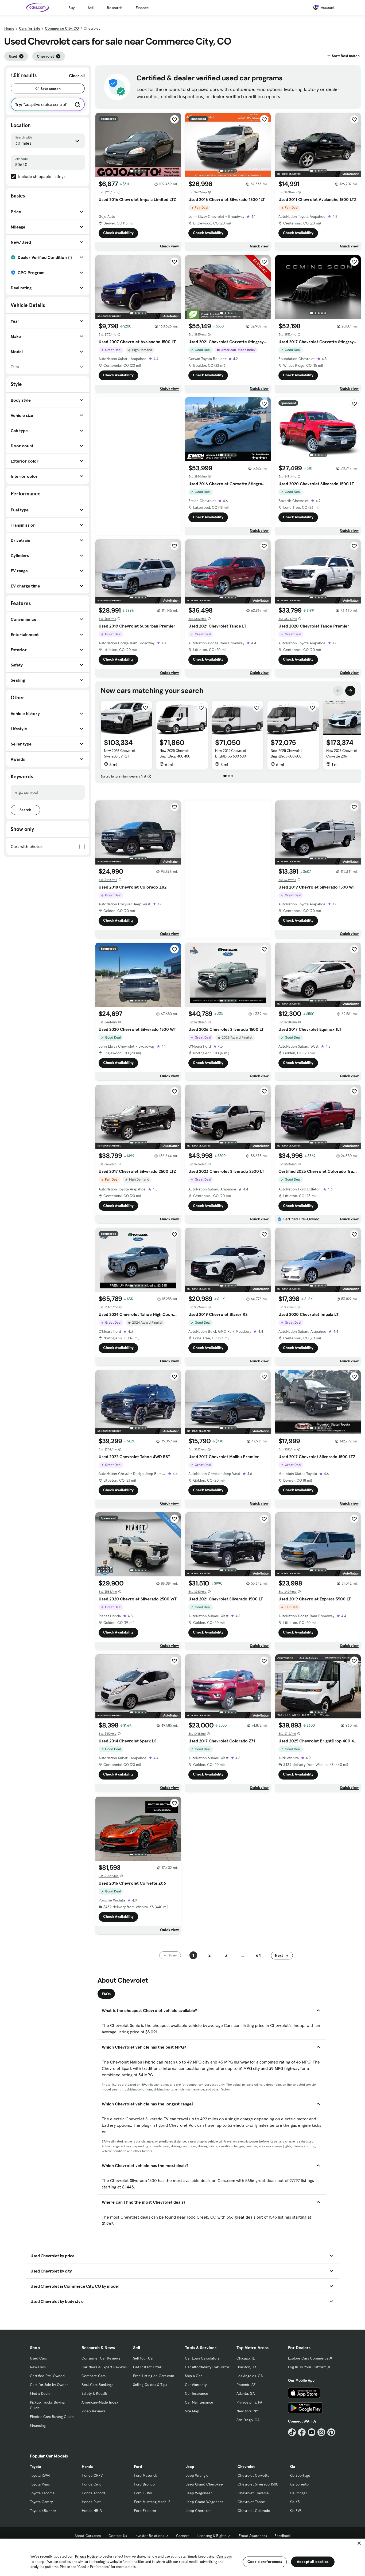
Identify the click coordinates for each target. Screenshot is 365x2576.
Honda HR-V (92, 2511)
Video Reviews (93, 2411)
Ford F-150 (143, 2493)
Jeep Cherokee (199, 2511)
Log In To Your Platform (307, 2367)
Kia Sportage (300, 2475)
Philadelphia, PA (249, 2402)
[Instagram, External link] (321, 2432)
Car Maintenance (199, 2402)
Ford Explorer (145, 2511)
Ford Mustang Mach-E (152, 2502)
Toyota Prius (40, 2484)
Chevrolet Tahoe (251, 2502)
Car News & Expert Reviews (104, 2367)
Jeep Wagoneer (199, 2493)
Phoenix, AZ (246, 2385)
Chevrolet (246, 2467)
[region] (183, 2557)
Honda (87, 2467)
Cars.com (224, 2556)
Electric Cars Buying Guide (52, 2417)
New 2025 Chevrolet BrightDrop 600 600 (231, 753)
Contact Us (118, 2536)
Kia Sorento (299, 2484)
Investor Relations (149, 2536)
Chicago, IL (246, 2358)
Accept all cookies (313, 2562)
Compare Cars (94, 2376)
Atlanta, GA (246, 2393)
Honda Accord (93, 2493)
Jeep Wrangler (198, 2475)
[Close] (359, 2543)
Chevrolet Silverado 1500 (258, 2484)
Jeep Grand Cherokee (204, 2484)
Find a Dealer (41, 2393)
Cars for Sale (30, 28)
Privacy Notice (86, 2556)
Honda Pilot (91, 2502)
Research (115, 8)
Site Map (192, 2411)
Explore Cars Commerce (308, 2358)
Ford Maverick (145, 2475)
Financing (38, 2425)
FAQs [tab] (106, 1994)
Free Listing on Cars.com (154, 2376)
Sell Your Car (143, 2358)
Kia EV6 (296, 2511)
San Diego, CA (248, 2420)
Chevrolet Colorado (254, 2511)
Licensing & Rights (211, 2536)
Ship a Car (193, 2376)
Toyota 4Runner (43, 2511)
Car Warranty (196, 2385)
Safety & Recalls (94, 2393)
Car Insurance (197, 2393)
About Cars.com (88, 2536)
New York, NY (247, 2411)
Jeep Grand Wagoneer (204, 2502)
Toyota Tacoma (42, 2493)
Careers (183, 2536)
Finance (142, 8)
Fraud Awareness (253, 2536)
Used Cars (38, 2358)
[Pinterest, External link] (331, 2432)
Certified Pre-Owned (47, 2376)
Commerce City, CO (62, 28)
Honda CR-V (92, 2475)
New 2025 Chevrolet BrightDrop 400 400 (175, 753)
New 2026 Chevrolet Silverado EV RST (120, 753)
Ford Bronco (144, 2484)
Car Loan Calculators (202, 2358)
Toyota (35, 2467)
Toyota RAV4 (40, 2475)
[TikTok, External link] (292, 2432)
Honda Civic (92, 2484)
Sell (91, 8)
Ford (138, 2467)
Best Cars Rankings (97, 2385)
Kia (292, 2467)
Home (9, 28)
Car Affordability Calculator (207, 2367)
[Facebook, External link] (302, 2432)
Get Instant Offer (147, 2367)
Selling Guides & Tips (150, 2385)
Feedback (283, 2536)
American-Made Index (100, 2402)
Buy (71, 8)
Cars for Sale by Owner (49, 2385)
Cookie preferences (265, 2562)
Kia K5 (295, 2502)
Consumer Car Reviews (101, 2358)
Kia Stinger (298, 2493)
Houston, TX (246, 2367)
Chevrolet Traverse (253, 2493)
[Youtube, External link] (312, 2432)
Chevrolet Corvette (254, 2475)
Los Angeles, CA (250, 2376)
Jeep (190, 2467)
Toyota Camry (41, 2502)
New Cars (38, 2367)
